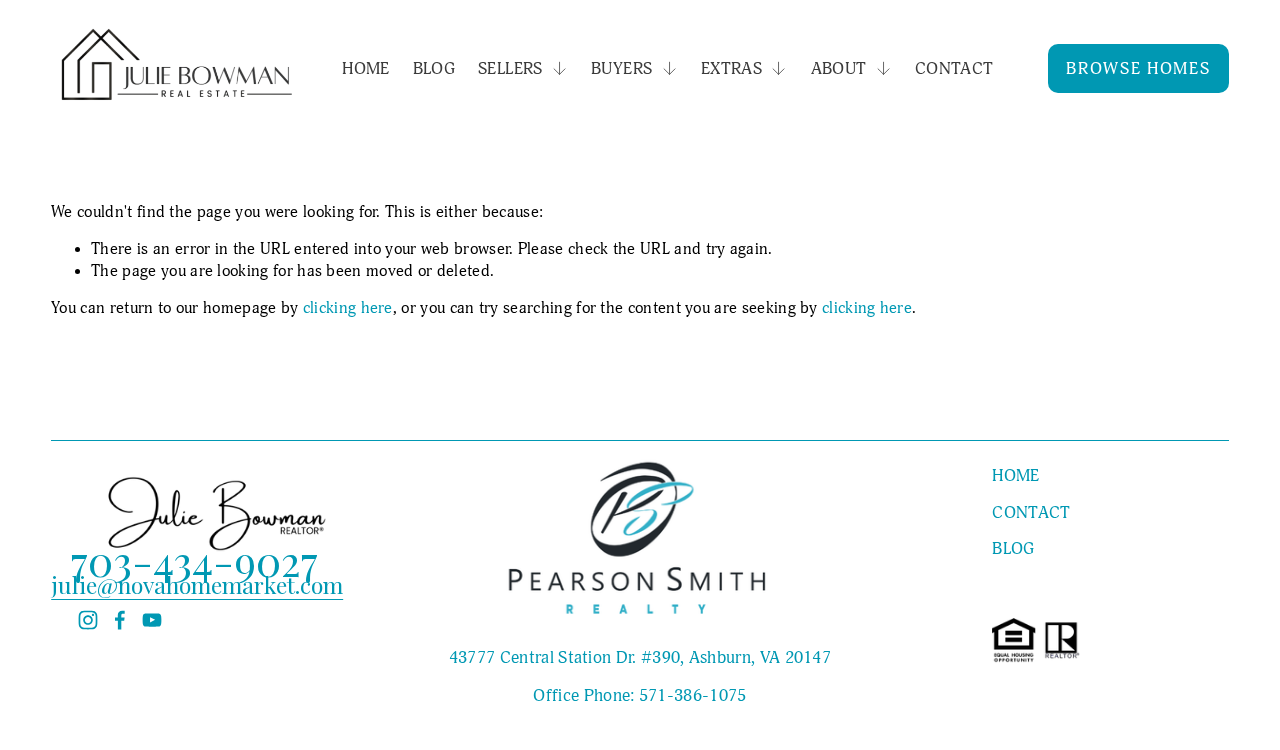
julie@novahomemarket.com (197, 584)
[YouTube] (152, 620)
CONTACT (954, 68)
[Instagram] (88, 620)
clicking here (348, 308)
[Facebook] (120, 620)
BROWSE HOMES (1138, 68)
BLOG (434, 68)
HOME (365, 68)
